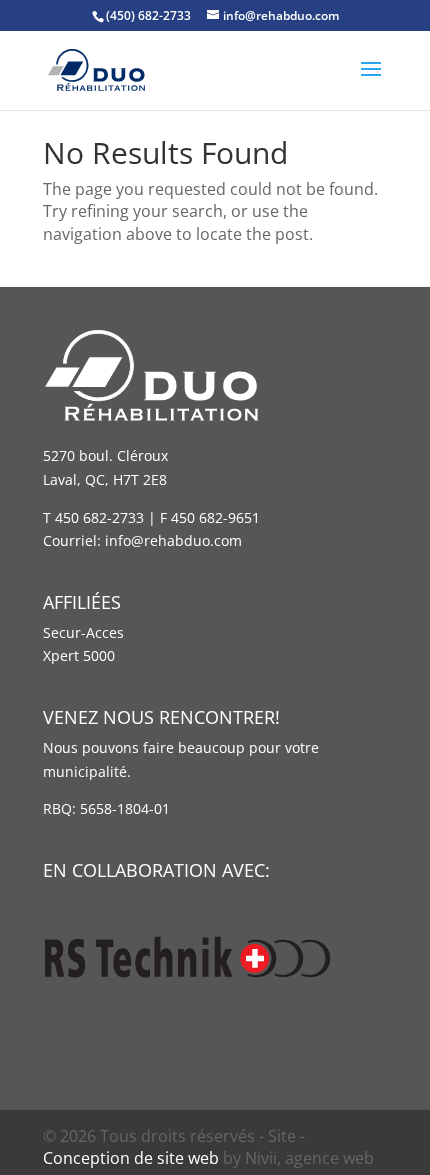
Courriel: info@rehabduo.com (142, 540)
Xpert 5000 (79, 655)
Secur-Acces (83, 632)
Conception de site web (131, 1158)
